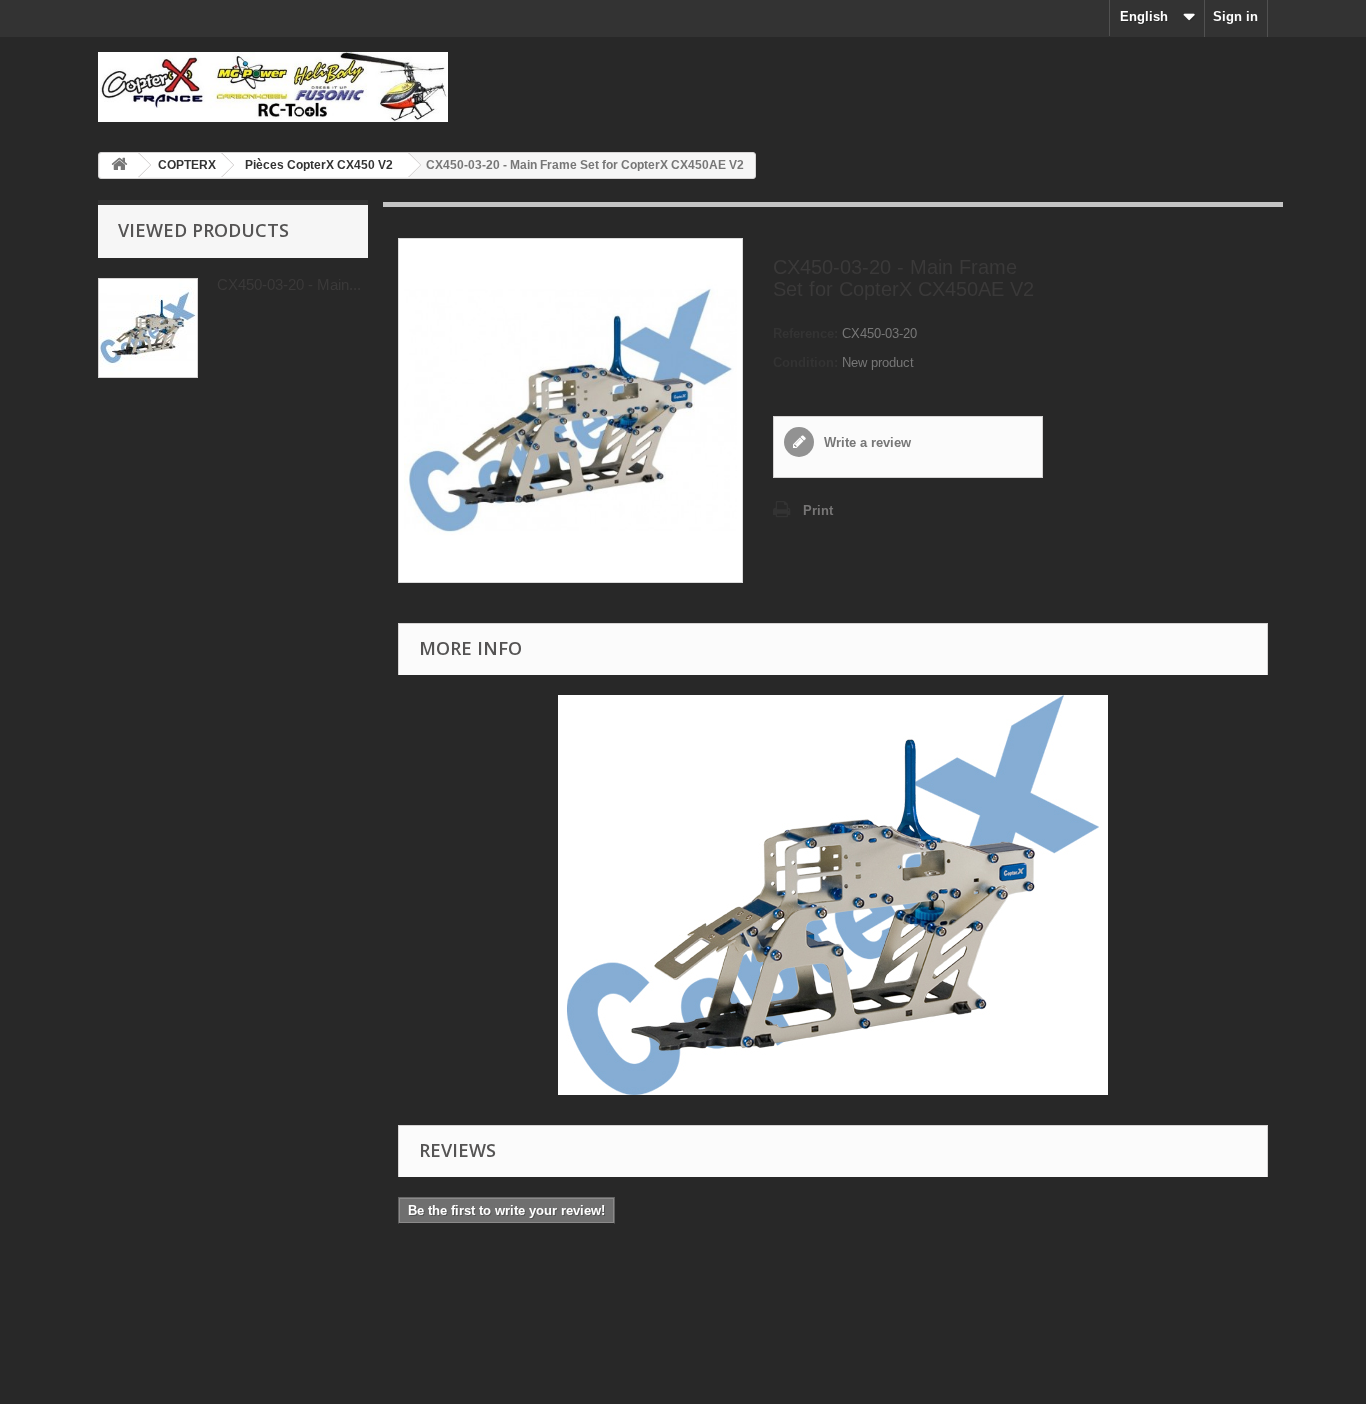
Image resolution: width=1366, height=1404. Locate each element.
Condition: (805, 362)
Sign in (1235, 16)
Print (818, 510)
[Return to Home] (119, 165)
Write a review (865, 442)
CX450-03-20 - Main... (289, 284)
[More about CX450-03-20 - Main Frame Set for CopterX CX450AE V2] (148, 328)
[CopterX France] (283, 87)
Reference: (805, 333)
